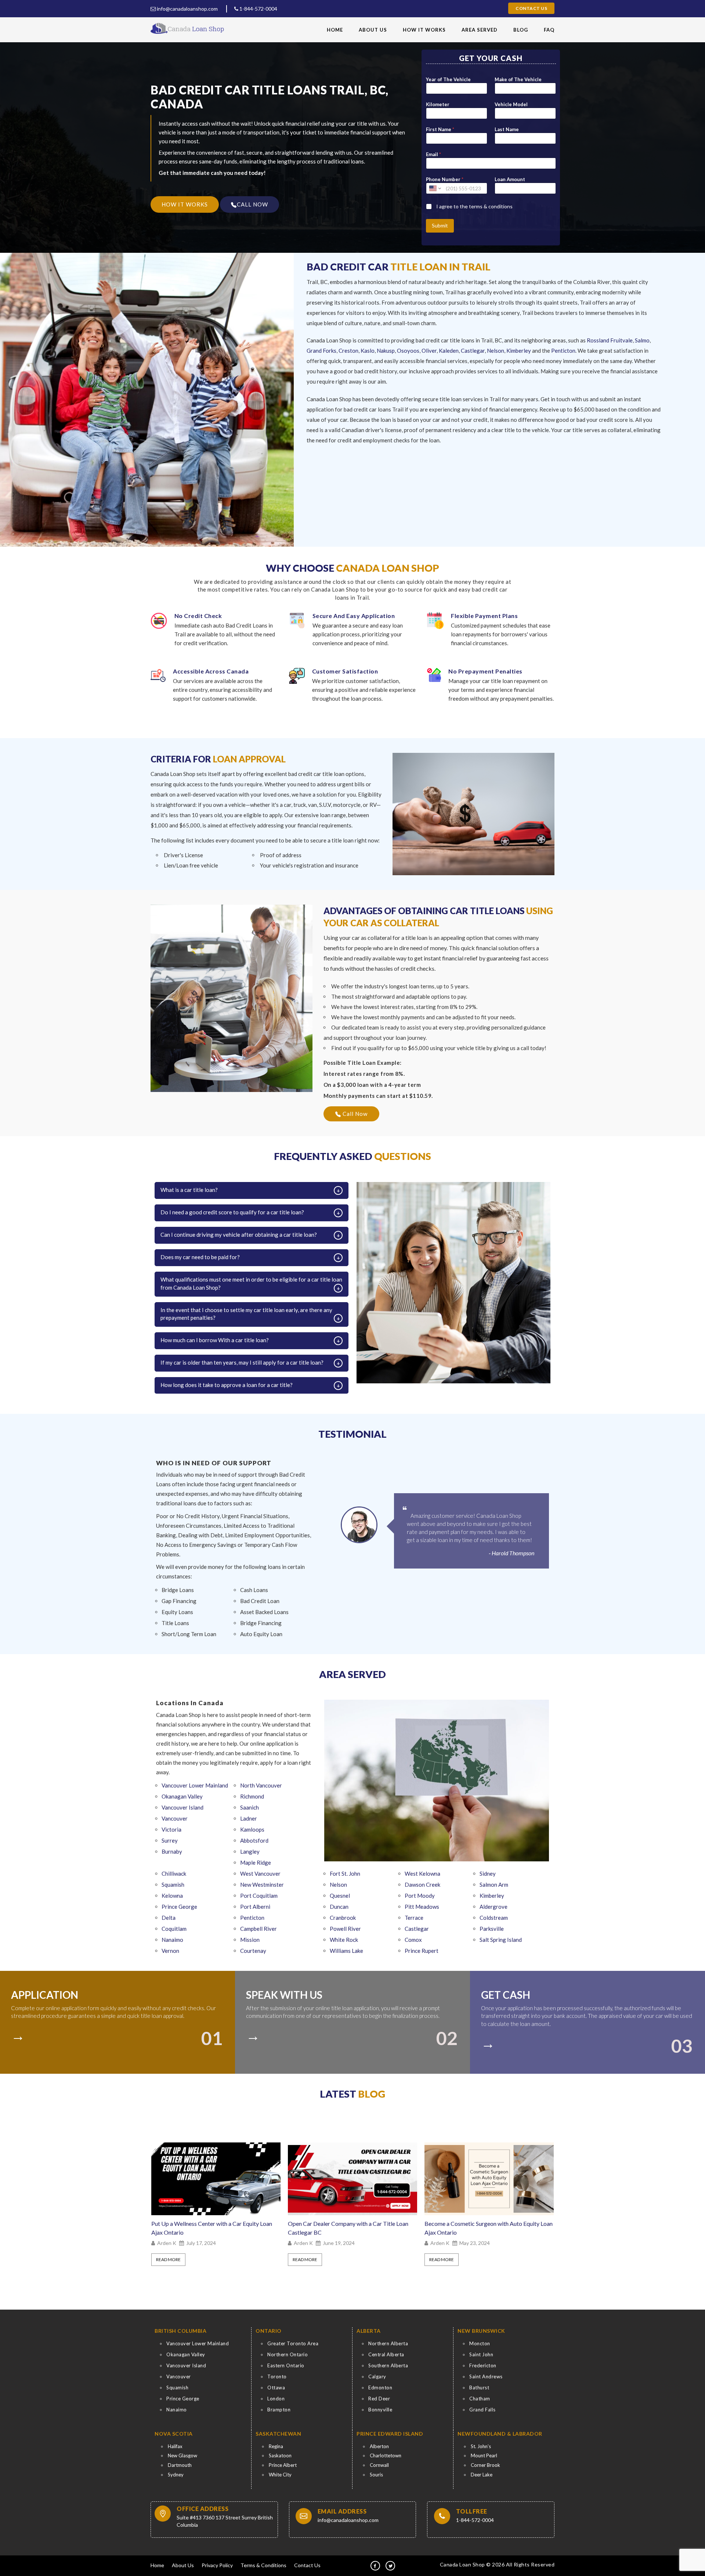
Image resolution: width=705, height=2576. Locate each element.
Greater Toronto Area (293, 2343)
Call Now (354, 1114)
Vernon (170, 1951)
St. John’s (481, 2446)
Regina (276, 2446)
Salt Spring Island (501, 1940)
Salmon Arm (494, 1885)
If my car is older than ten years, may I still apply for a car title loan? (242, 1362)
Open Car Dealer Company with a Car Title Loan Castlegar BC (211, 2228)
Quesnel (340, 1896)
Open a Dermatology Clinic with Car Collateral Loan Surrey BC (483, 2228)
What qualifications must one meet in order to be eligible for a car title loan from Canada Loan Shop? (251, 1283)
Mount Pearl (484, 2455)
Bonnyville (380, 2410)
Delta (169, 1918)
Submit (440, 225)
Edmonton (380, 2388)
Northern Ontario (288, 2354)
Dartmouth (180, 2465)
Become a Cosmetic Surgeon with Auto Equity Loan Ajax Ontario (352, 2228)
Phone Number (445, 179)
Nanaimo (172, 1940)
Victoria (171, 1829)
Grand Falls (482, 2410)
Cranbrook (343, 1918)
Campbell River (258, 1929)
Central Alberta (386, 2354)
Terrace (414, 1918)
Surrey (170, 1840)
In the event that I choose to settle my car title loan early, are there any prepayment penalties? (246, 1314)
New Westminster (262, 1885)
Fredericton (483, 2365)
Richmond (252, 1796)
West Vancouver (260, 1873)
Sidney (488, 1873)
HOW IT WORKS (185, 204)
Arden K (167, 2243)
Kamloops (252, 1829)
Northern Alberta (388, 2343)
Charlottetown (386, 2455)
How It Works (424, 30)
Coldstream (494, 1918)
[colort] (21, 2033)
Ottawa (276, 2388)
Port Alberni (255, 1907)
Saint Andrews (486, 2376)
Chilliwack (174, 1873)
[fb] (375, 2566)
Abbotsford (254, 1840)
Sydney (176, 2475)
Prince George (179, 1907)
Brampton (279, 2410)
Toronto (277, 2376)
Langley (250, 1851)
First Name (440, 129)
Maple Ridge (256, 1862)
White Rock (344, 1940)
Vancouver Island (182, 1807)
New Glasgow (182, 2455)
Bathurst (479, 2388)
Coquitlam (174, 1929)
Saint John (481, 2354)
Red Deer (379, 2399)
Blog (521, 30)
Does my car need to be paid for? (200, 1257)
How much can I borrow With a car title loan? (215, 1340)
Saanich (250, 1807)
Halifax (175, 2446)
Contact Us (531, 8)
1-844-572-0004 (258, 9)
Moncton (480, 2343)
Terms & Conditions (263, 2565)
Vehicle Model (511, 104)
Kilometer (438, 104)
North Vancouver (261, 1785)
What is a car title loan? (189, 1190)
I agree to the (474, 206)
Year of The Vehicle (448, 79)
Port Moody (420, 1896)
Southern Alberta (388, 2365)
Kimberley (519, 351)
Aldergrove (493, 1907)
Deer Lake (482, 2475)
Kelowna (172, 1896)
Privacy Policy (217, 2565)
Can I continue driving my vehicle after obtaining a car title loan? (239, 1235)
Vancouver (175, 1818)
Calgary (377, 2376)
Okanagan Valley (182, 1796)
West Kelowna (422, 1873)
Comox (413, 1940)
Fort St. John (345, 1873)
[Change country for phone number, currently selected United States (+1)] (435, 188)
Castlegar (473, 351)
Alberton (379, 2446)
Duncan (339, 1907)
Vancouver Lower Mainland (195, 1785)
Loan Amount (510, 179)
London (276, 2399)
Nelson (496, 351)
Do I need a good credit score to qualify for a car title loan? (232, 1212)
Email (433, 154)
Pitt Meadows (422, 1907)
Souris (376, 2475)
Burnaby (172, 1851)
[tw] (390, 2566)
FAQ (549, 30)
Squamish (173, 1885)
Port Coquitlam (259, 1896)
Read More (168, 2259)
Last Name (507, 129)
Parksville (492, 1929)
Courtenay (253, 1951)
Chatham (480, 2399)
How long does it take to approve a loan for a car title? (227, 1385)
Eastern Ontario (286, 2365)
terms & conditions (491, 206)
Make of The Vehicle (518, 79)
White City (280, 2475)
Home (335, 30)
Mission (250, 1940)
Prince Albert (283, 2465)
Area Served (480, 30)
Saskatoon (280, 2455)
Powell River (345, 1929)
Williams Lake (346, 1951)
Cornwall (379, 2465)
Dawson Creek (422, 1885)
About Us (373, 30)
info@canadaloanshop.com (187, 9)
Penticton (563, 351)
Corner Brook (485, 2465)
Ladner (249, 1818)
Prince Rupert (422, 1951)
